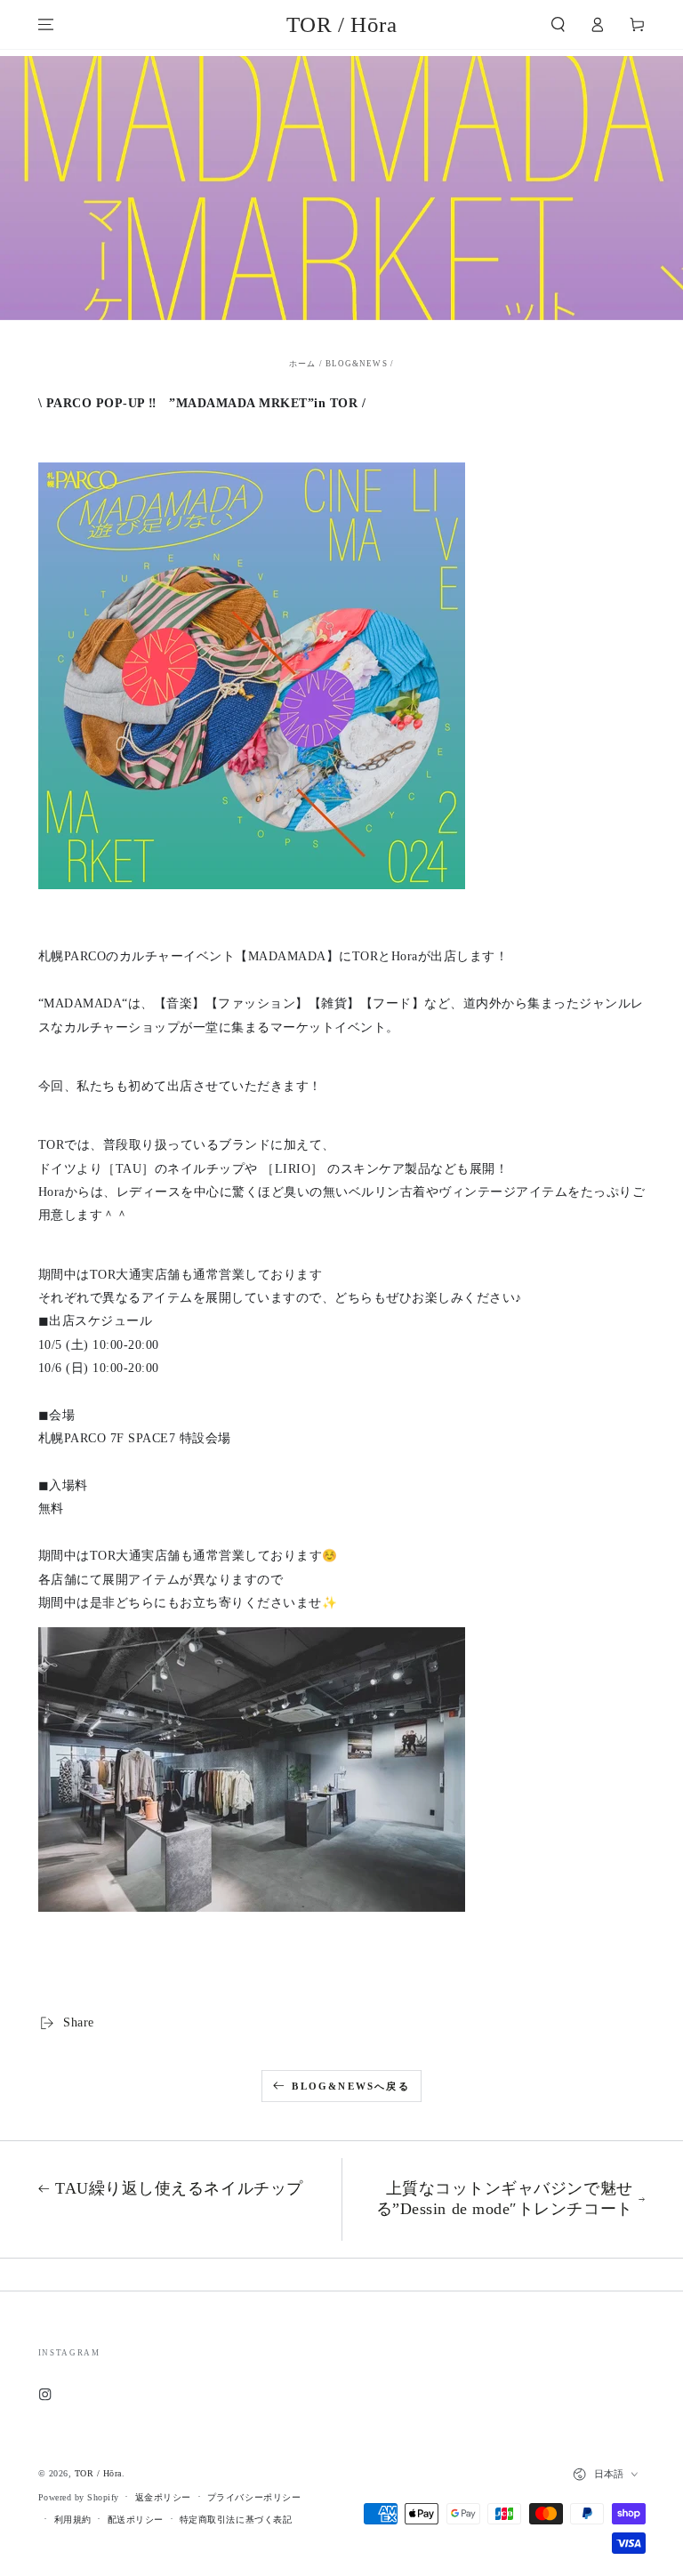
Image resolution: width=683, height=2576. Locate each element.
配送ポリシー (136, 2520)
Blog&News (357, 364)
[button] (558, 24)
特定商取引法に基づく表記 (236, 2520)
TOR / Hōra (98, 2473)
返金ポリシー (163, 2497)
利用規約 (73, 2520)
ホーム (302, 364)
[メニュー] (46, 24)
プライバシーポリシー (254, 2497)
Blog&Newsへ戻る (350, 2086)
